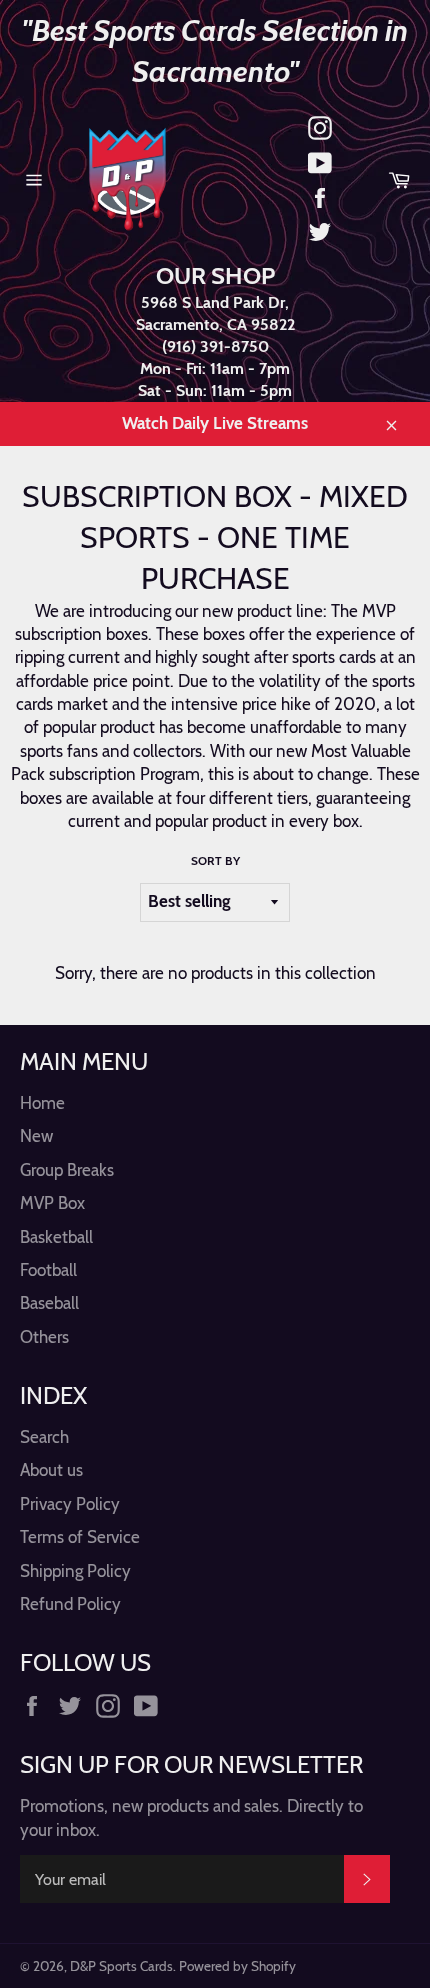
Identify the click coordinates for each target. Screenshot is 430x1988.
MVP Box (52, 1203)
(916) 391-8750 (215, 346)
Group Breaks (67, 1170)
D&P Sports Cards (121, 1966)
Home (42, 1103)
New (36, 1136)
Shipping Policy (75, 1571)
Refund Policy (70, 1604)
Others (44, 1337)
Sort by (215, 860)
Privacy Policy (70, 1504)
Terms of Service (80, 1537)
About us (51, 1470)
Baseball (49, 1303)
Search (44, 1437)
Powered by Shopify (237, 1966)
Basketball (56, 1237)
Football (48, 1270)
